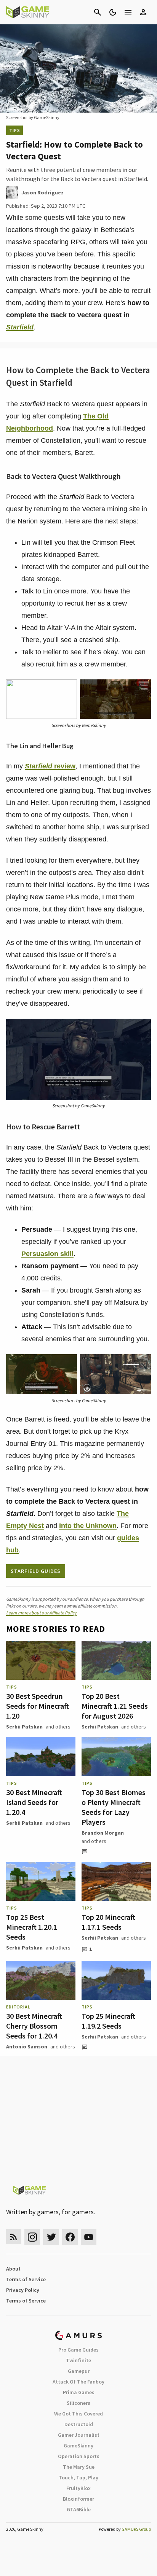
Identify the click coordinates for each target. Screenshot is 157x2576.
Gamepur (79, 2371)
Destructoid (79, 2424)
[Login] (143, 12)
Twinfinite (78, 2360)
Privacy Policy (23, 2290)
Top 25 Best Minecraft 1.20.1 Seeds (32, 1927)
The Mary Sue (79, 2467)
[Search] (98, 12)
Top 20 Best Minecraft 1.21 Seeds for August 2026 (115, 1706)
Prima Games (79, 2392)
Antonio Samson (27, 2046)
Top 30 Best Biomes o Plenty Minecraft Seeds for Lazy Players (114, 1807)
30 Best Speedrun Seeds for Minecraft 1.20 (38, 1706)
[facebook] (70, 2237)
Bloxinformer (78, 2499)
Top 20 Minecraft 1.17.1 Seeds (108, 1922)
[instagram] (32, 2237)
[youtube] (89, 2237)
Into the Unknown (88, 1526)
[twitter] (51, 2237)
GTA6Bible (79, 2509)
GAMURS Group (136, 2529)
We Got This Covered (78, 2414)
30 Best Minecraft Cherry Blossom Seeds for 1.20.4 (34, 2026)
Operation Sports (79, 2456)
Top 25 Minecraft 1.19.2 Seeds (108, 2021)
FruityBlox (78, 2488)
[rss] (14, 2237)
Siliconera (79, 2403)
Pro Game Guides (78, 2350)
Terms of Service (26, 2279)
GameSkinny (78, 2446)
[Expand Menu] (128, 12)
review (50, 766)
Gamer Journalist (79, 2435)
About (13, 2269)
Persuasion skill (47, 1254)
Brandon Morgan (103, 1833)
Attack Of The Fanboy (78, 2382)
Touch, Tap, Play (78, 2477)
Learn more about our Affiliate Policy (41, 1613)
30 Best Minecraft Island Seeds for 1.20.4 (34, 1802)
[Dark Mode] (113, 12)
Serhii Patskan (24, 1727)
